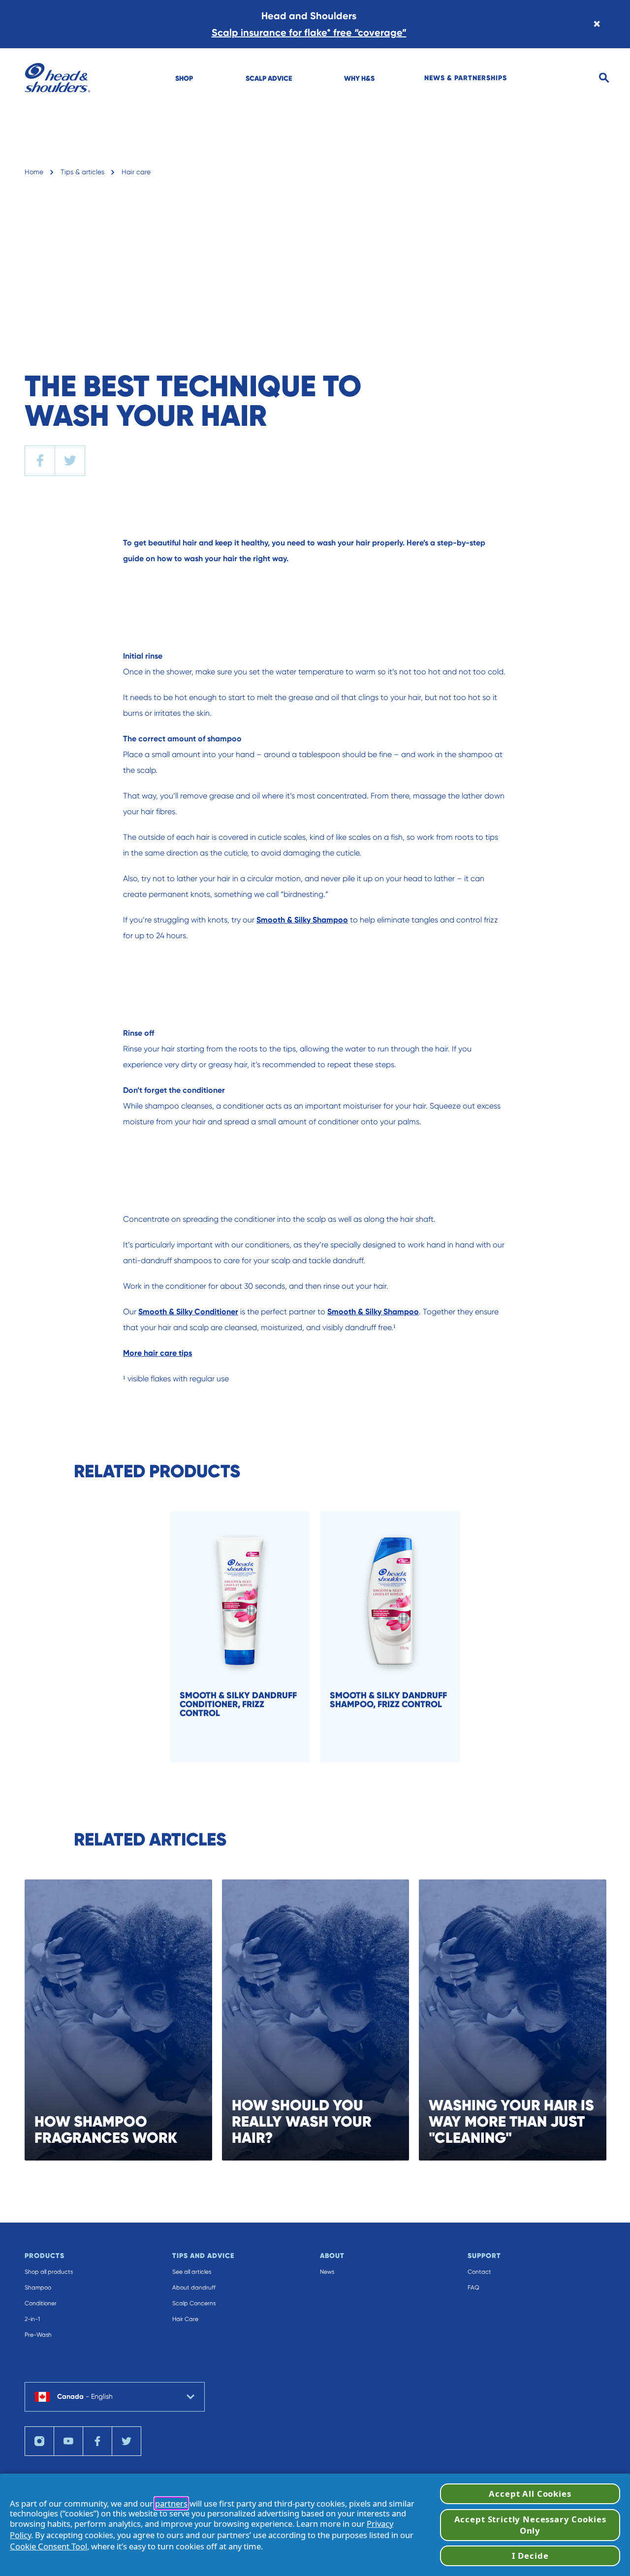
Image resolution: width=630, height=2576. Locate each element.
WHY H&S (359, 78)
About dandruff (194, 2288)
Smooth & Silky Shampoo (302, 920)
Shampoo (38, 2288)
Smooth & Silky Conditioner (188, 1312)
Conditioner (41, 2303)
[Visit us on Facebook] (97, 2441)
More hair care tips (157, 1353)
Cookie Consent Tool (48, 2546)
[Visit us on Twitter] (126, 2441)
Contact (479, 2272)
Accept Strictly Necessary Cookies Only (530, 2525)
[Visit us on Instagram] (39, 2441)
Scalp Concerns (194, 2303)
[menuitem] (184, 78)
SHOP (184, 78)
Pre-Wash (38, 2335)
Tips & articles (82, 172)
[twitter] (70, 461)
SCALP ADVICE (269, 78)
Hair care (136, 172)
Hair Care (185, 2319)
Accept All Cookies (530, 2494)
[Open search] (604, 78)
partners (171, 2503)
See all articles (192, 2272)
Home (34, 172)
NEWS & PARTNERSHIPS (466, 78)
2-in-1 (32, 2319)
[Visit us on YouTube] (68, 2441)
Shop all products (49, 2272)
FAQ (473, 2288)
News (327, 2272)
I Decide (530, 2556)
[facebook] (40, 461)
